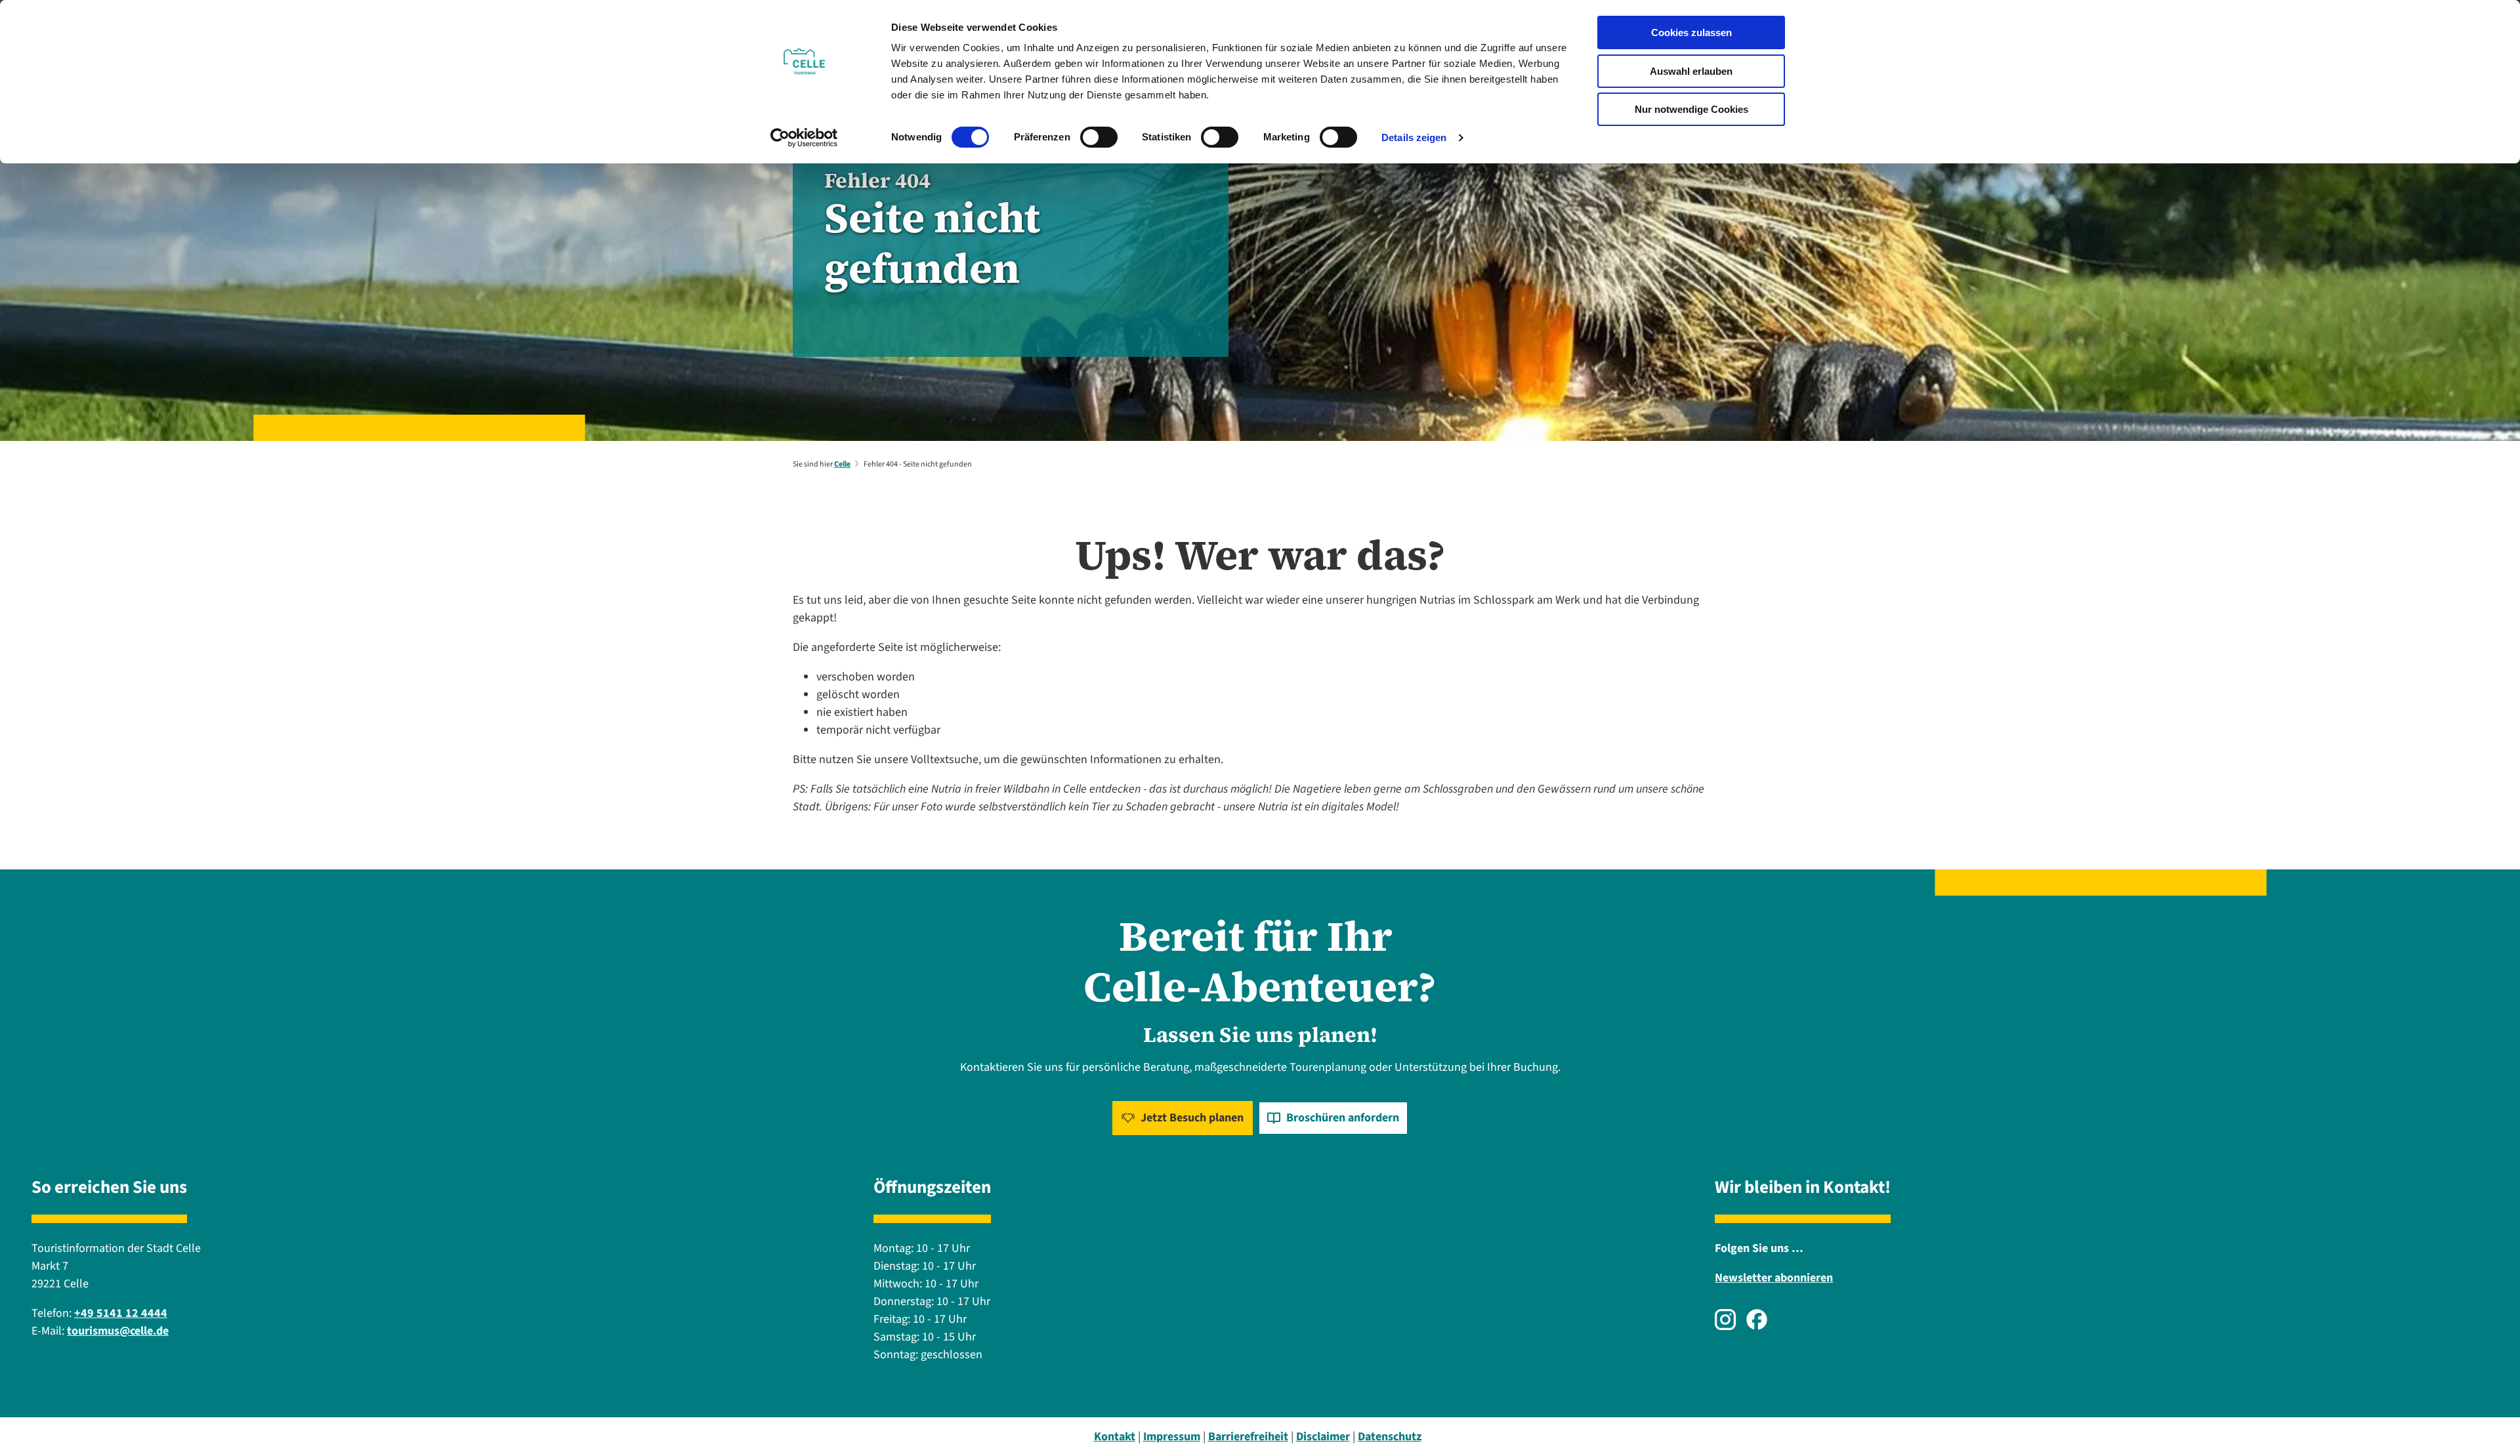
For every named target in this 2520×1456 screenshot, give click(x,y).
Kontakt (1115, 1437)
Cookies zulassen (1691, 32)
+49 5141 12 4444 (121, 1313)
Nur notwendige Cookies (1691, 109)
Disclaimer (1323, 1437)
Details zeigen (1414, 137)
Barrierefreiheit (1248, 1437)
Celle (842, 464)
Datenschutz (1390, 1437)
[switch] (1099, 137)
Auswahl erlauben (1691, 71)
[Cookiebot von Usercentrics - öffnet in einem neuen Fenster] (804, 138)
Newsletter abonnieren (1774, 1278)
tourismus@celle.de (118, 1331)
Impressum (1172, 1437)
